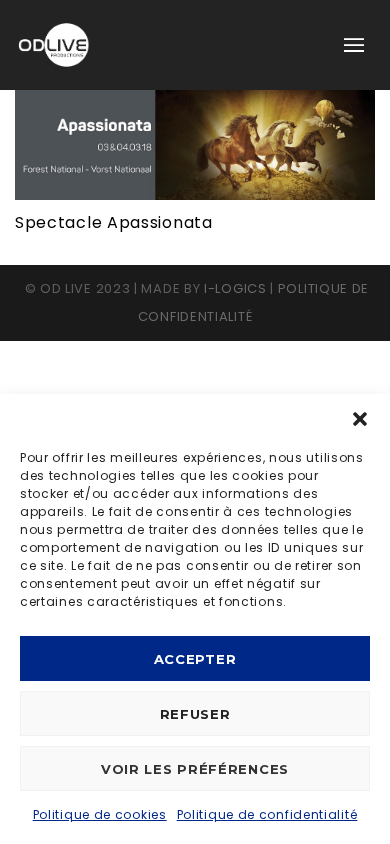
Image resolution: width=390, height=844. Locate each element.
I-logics (235, 288)
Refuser (195, 714)
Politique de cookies (100, 814)
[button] (360, 419)
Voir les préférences (195, 769)
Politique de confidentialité (267, 814)
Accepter (195, 659)
